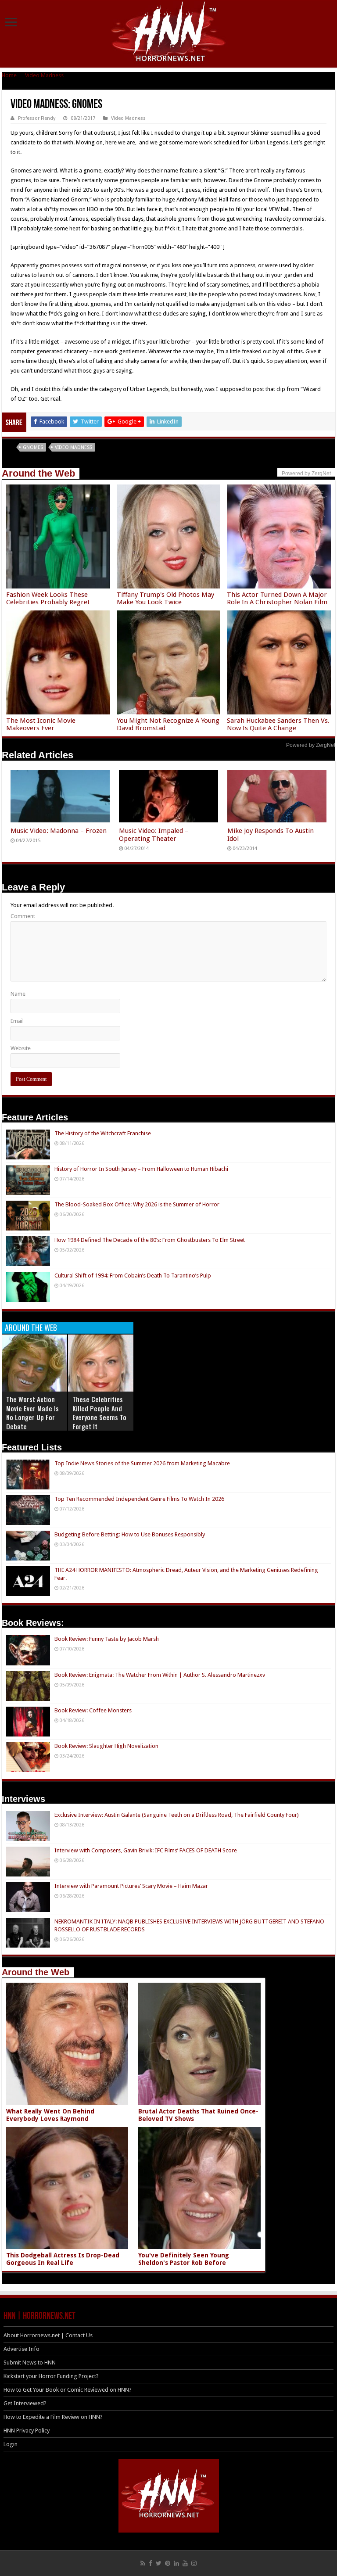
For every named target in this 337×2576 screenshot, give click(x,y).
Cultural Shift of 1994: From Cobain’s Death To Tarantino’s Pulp (133, 1275)
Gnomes (33, 447)
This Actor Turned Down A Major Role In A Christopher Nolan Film (277, 598)
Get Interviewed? (25, 2403)
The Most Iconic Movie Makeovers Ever (41, 724)
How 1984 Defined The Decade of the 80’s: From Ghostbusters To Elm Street (150, 1240)
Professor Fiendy (37, 118)
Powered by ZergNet (311, 745)
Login (11, 2444)
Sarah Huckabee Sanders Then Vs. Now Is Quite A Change (278, 724)
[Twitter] (159, 2563)
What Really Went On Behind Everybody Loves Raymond (50, 2115)
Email (17, 1021)
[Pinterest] (168, 2563)
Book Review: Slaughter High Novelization (106, 1746)
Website (21, 1048)
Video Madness (44, 75)
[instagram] (194, 2563)
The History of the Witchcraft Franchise (103, 1133)
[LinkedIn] (176, 2563)
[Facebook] (151, 2563)
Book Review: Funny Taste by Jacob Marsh (107, 1639)
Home (9, 75)
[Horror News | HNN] (169, 33)
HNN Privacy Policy (27, 2431)
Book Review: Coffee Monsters (93, 1710)
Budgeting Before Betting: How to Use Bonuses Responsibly (130, 1534)
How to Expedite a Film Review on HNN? (53, 2417)
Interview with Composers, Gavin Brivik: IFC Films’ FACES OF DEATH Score (146, 1850)
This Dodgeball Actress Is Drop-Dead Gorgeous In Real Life (63, 2259)
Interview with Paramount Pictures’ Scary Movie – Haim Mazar (131, 1886)
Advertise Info (22, 2349)
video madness (73, 447)
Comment (23, 916)
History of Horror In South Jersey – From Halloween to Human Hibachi (141, 1169)
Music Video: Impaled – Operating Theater (154, 835)
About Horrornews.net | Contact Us (48, 2335)
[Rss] (143, 2563)
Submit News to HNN (30, 2363)
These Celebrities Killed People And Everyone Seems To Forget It (99, 1413)
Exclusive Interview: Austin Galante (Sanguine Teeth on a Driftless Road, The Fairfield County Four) (177, 1815)
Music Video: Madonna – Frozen (59, 831)
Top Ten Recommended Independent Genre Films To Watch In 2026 (139, 1499)
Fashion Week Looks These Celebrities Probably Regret (48, 598)
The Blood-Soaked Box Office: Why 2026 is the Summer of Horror (137, 1204)
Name (18, 994)
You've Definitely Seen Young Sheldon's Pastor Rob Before (184, 2259)
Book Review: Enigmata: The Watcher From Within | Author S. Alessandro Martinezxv (160, 1675)
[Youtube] (185, 2563)
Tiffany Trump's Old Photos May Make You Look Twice (165, 598)
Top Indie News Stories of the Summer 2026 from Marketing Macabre (142, 1463)
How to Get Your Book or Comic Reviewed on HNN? (68, 2390)
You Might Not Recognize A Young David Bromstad (168, 724)
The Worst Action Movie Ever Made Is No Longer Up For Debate (32, 1413)
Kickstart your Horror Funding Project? (51, 2376)
